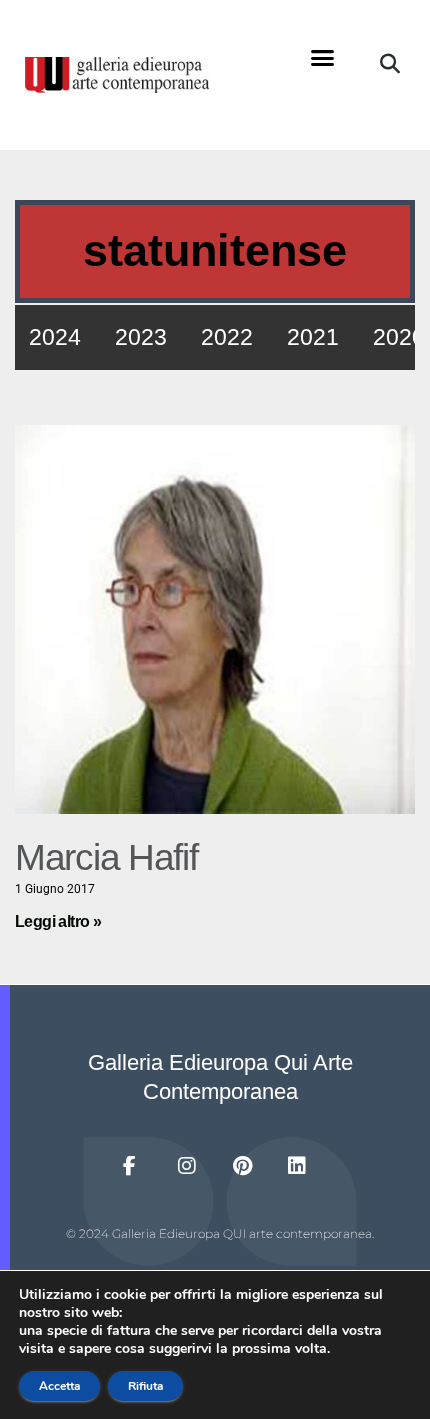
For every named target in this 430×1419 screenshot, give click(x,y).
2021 (313, 337)
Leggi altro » (58, 921)
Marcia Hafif (106, 857)
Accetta (59, 1386)
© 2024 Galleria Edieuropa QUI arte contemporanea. (220, 1233)
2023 (141, 337)
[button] (322, 58)
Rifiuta (145, 1386)
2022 (227, 337)
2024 (55, 337)
